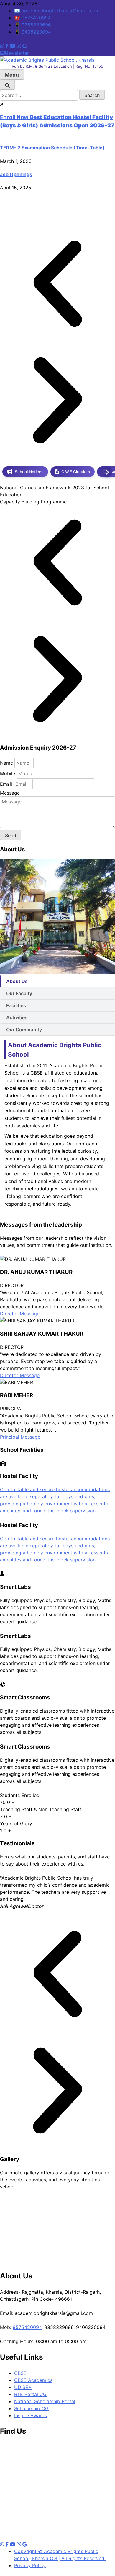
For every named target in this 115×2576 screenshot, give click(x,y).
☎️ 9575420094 (32, 18)
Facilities (16, 1005)
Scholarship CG (31, 2408)
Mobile (8, 773)
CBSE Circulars (76, 472)
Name (7, 763)
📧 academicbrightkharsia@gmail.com (57, 11)
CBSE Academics (33, 2380)
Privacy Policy (30, 2565)
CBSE (20, 2373)
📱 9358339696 (33, 25)
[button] (57, 285)
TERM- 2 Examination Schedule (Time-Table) (52, 148)
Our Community (24, 1030)
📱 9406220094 (33, 32)
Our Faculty (19, 993)
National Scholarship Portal (45, 2401)
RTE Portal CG (30, 2394)
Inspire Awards (31, 2415)
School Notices (29, 472)
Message (10, 793)
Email (7, 784)
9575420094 (27, 2327)
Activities (17, 1017)
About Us (17, 981)
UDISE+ (23, 2387)
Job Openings (16, 174)
